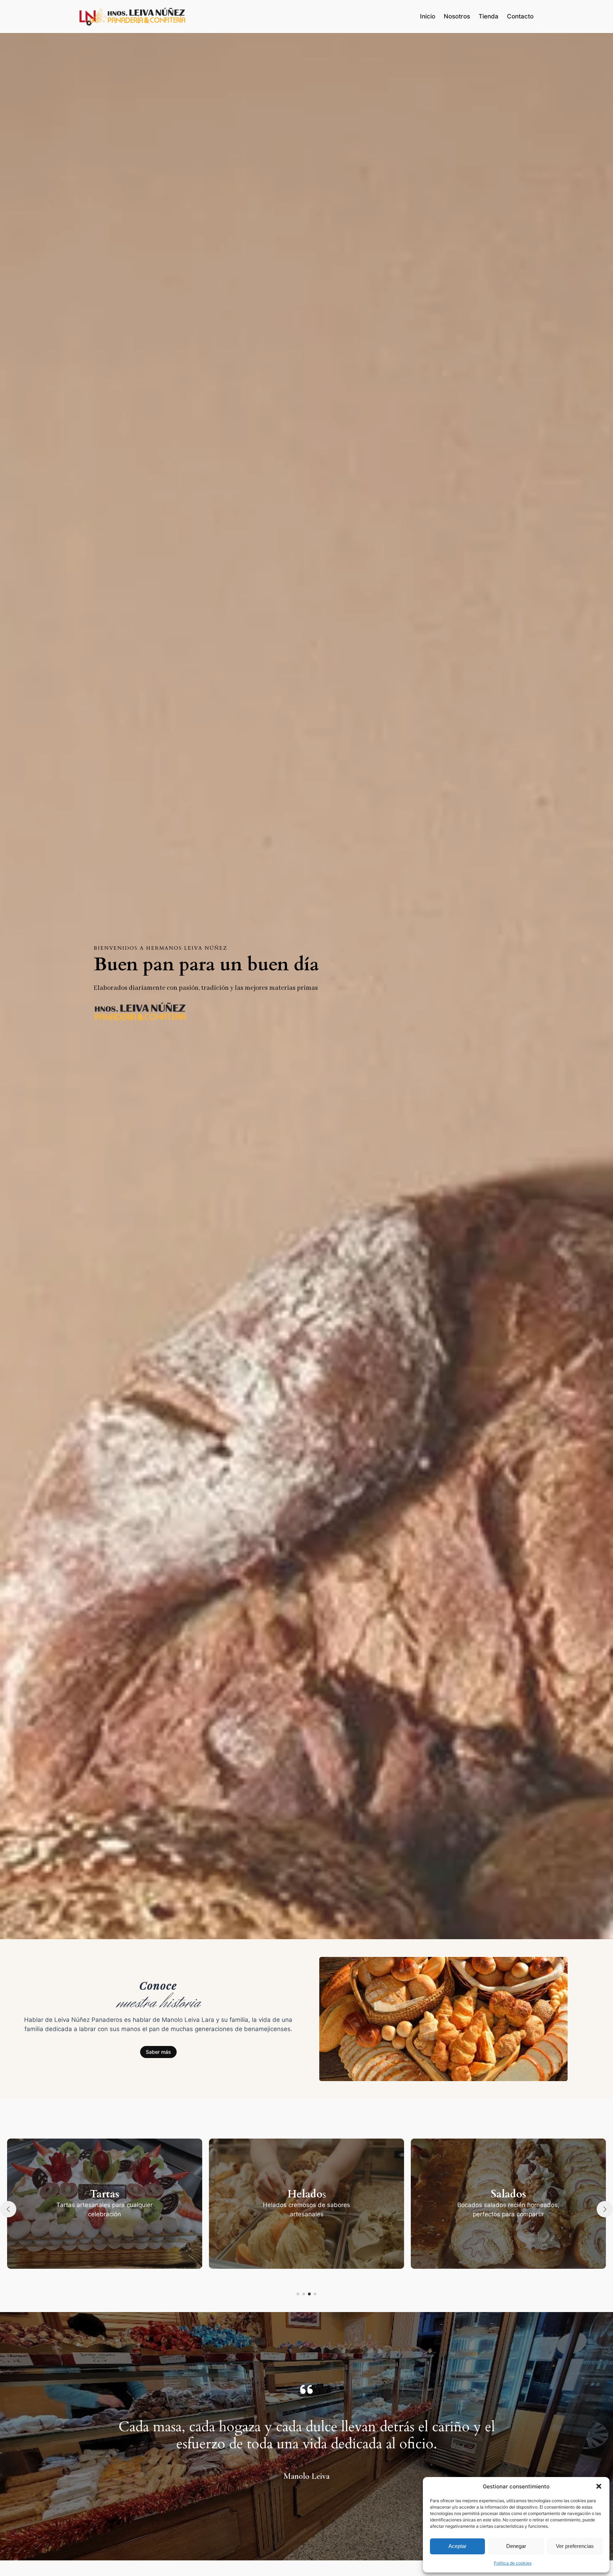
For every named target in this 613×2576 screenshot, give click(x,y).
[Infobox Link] (105, 2203)
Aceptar (457, 2546)
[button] (599, 2486)
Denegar (516, 2546)
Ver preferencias (575, 2546)
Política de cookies (513, 2563)
